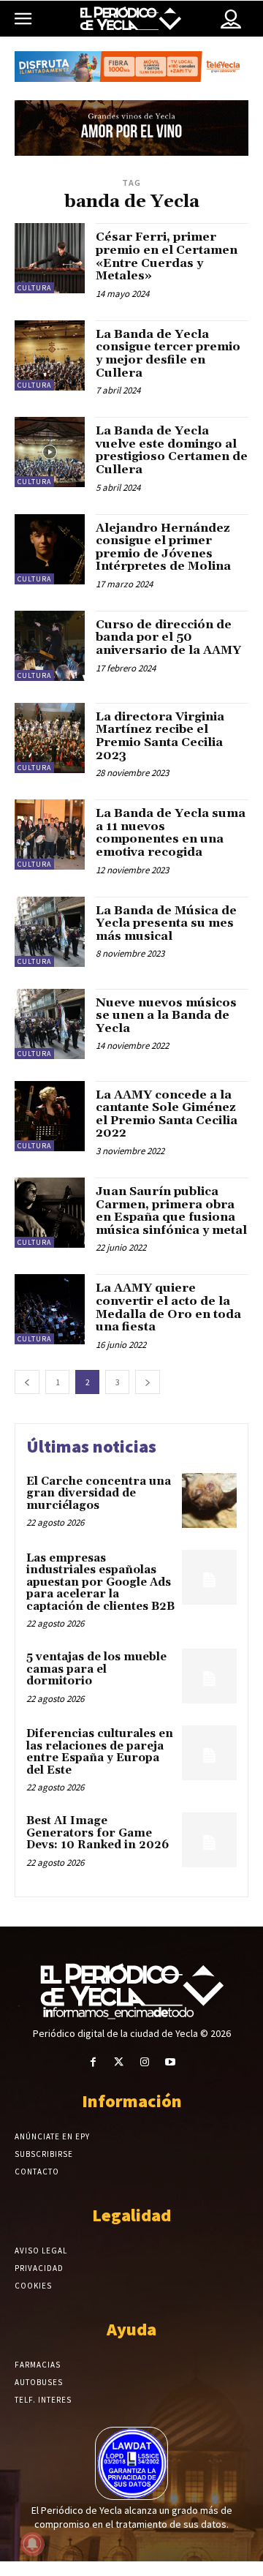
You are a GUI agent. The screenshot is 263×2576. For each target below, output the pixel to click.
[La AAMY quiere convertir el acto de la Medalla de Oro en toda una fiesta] (50, 1309)
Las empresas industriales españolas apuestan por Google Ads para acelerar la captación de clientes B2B (100, 1582)
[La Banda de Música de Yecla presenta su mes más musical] (50, 932)
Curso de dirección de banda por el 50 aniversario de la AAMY (168, 637)
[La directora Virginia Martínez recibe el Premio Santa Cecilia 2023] (50, 738)
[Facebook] (93, 2062)
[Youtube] (170, 2062)
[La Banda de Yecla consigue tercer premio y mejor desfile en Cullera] (50, 355)
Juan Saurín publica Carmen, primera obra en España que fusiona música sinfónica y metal (171, 1211)
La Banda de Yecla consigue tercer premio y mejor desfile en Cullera (168, 354)
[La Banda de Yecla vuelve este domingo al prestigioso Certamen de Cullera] (50, 452)
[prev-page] (27, 1382)
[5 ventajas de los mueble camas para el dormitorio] (209, 1676)
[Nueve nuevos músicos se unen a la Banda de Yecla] (50, 1024)
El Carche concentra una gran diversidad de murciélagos (99, 1494)
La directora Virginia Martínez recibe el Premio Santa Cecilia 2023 (160, 736)
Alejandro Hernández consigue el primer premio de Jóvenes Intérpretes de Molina (163, 547)
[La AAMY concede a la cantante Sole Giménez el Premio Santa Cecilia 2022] (50, 1116)
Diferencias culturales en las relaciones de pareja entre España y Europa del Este (100, 1752)
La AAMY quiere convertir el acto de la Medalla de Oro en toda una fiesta (168, 1307)
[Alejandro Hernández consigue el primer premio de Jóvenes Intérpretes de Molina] (50, 549)
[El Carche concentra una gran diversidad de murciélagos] (209, 1500)
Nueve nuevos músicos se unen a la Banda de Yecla (166, 1016)
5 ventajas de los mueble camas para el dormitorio (96, 1669)
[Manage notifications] (32, 2544)
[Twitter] (119, 2062)
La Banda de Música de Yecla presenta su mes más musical (166, 923)
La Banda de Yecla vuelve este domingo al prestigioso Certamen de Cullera (172, 450)
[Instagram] (144, 2062)
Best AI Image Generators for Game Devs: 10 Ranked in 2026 (98, 1833)
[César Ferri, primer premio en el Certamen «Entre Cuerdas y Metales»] (50, 258)
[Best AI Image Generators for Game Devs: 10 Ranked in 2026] (209, 1840)
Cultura (34, 288)
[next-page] (148, 1382)
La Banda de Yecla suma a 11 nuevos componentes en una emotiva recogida (171, 833)
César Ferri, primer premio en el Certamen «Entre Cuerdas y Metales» (167, 256)
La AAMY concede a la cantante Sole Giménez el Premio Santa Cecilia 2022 (167, 1114)
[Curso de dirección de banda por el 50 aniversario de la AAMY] (50, 646)
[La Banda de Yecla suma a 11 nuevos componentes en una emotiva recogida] (50, 835)
